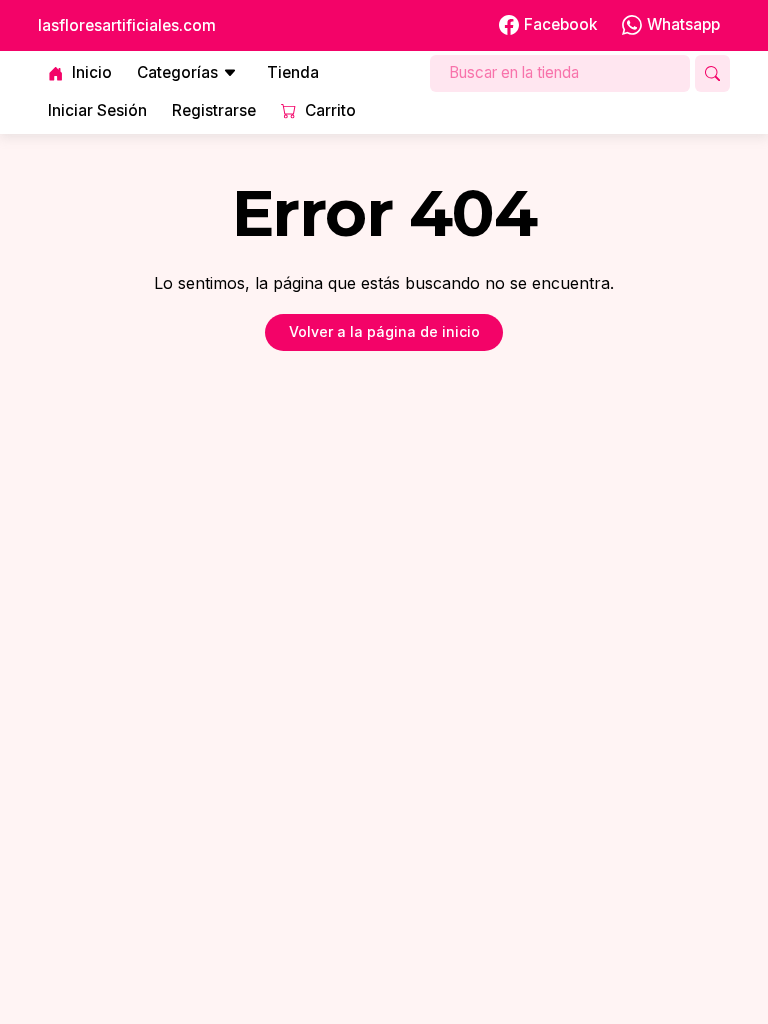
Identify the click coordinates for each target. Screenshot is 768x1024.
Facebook (561, 24)
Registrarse (214, 110)
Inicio (92, 72)
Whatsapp (683, 24)
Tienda (293, 72)
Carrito (330, 110)
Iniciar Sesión (97, 110)
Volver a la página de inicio (384, 331)
